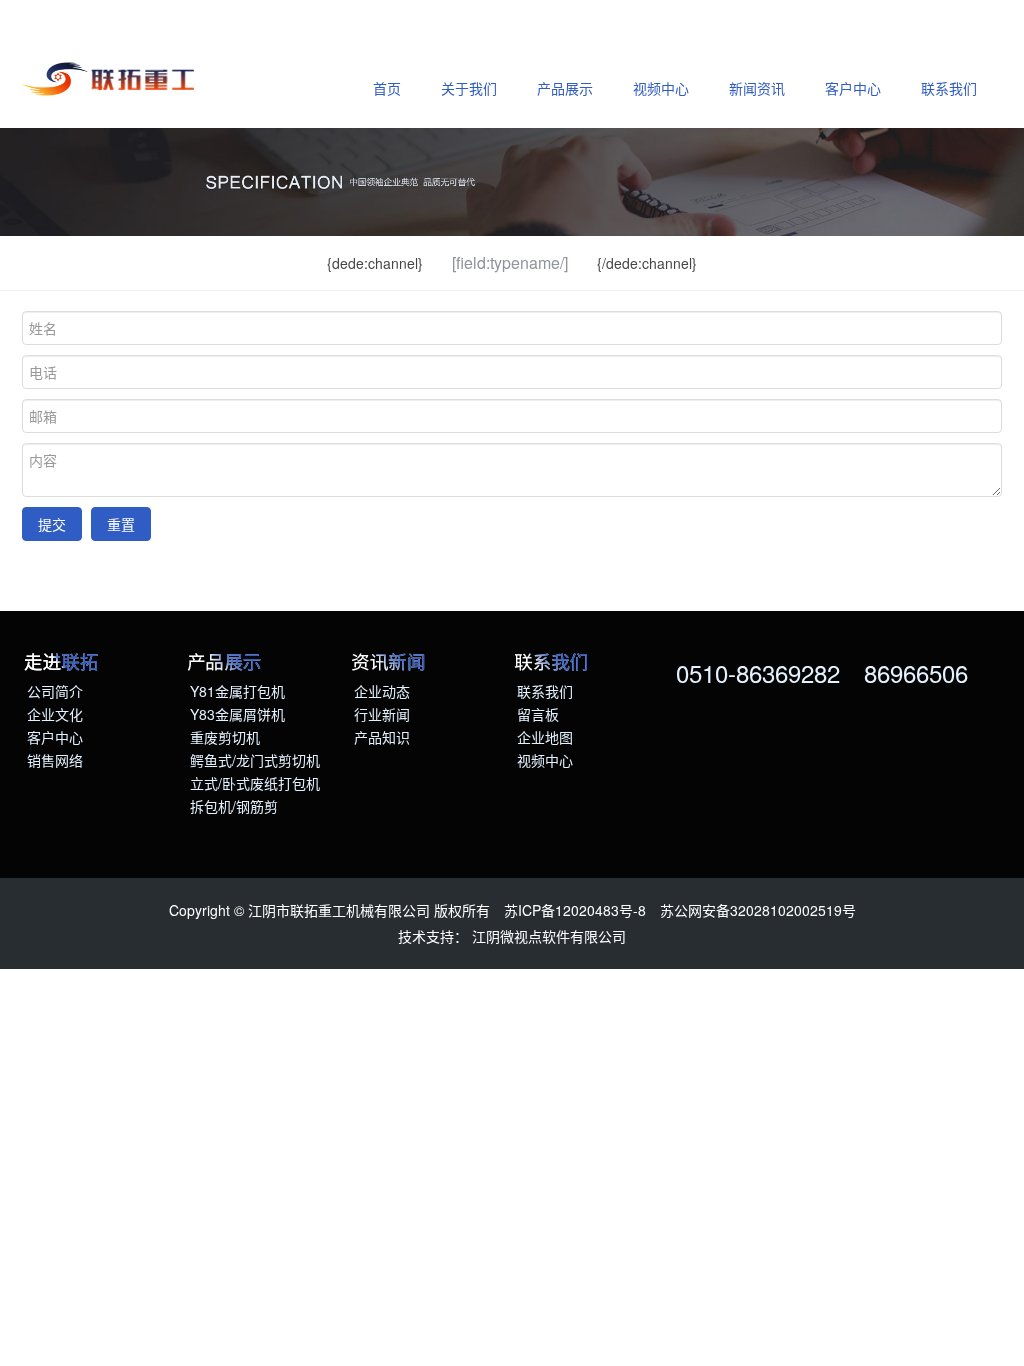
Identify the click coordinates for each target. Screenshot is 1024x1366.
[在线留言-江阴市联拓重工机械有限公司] (112, 81)
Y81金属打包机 (237, 691)
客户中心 (853, 88)
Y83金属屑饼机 (237, 714)
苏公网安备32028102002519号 (758, 910)
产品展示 (565, 88)
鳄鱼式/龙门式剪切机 (255, 760)
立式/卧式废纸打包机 (255, 783)
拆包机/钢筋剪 (234, 806)
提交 (52, 524)
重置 (121, 524)
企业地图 (545, 737)
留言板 (538, 714)
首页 (387, 88)
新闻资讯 (757, 88)
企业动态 (382, 691)
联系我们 (949, 88)
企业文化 (55, 714)
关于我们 (469, 88)
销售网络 (55, 760)
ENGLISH (67, 24)
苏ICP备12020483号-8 (575, 910)
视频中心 (661, 88)
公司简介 (55, 691)
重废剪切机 (225, 737)
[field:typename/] (510, 262)
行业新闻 (382, 714)
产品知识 (382, 737)
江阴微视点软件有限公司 (549, 936)
